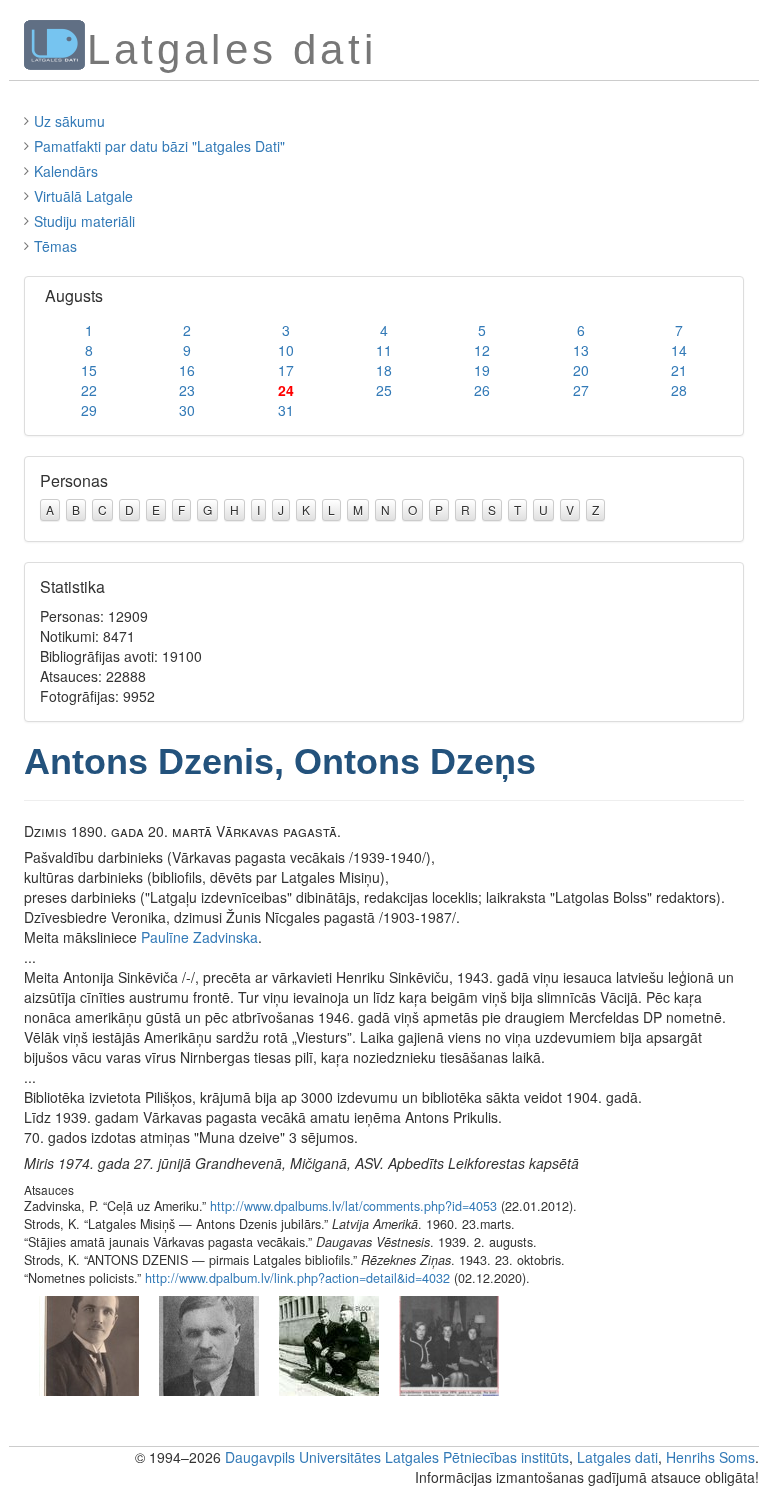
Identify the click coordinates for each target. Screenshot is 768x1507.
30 (187, 410)
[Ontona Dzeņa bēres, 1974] (449, 1344)
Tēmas (55, 246)
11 (384, 350)
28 (679, 390)
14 (679, 350)
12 (482, 350)
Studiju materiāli (84, 221)
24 (286, 390)
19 (482, 370)
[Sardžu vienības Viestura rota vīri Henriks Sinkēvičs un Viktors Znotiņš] (329, 1344)
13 (581, 350)
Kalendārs (66, 171)
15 (89, 370)
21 (679, 370)
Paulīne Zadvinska (199, 937)
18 (384, 370)
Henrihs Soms (710, 1457)
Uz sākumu (69, 121)
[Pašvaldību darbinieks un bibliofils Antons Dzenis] (209, 1344)
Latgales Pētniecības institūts (477, 1457)
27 (581, 390)
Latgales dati (617, 1457)
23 (187, 390)
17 (286, 370)
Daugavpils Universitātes (303, 1457)
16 (187, 370)
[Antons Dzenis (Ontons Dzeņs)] (89, 1344)
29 (89, 410)
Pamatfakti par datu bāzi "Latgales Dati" (159, 146)
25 (384, 390)
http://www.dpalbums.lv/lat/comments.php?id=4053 (353, 1206)
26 (482, 390)
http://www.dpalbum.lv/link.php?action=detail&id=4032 (297, 1278)
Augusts (74, 295)
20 (581, 370)
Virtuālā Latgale (83, 196)
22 (89, 390)
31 (286, 410)
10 (286, 350)
